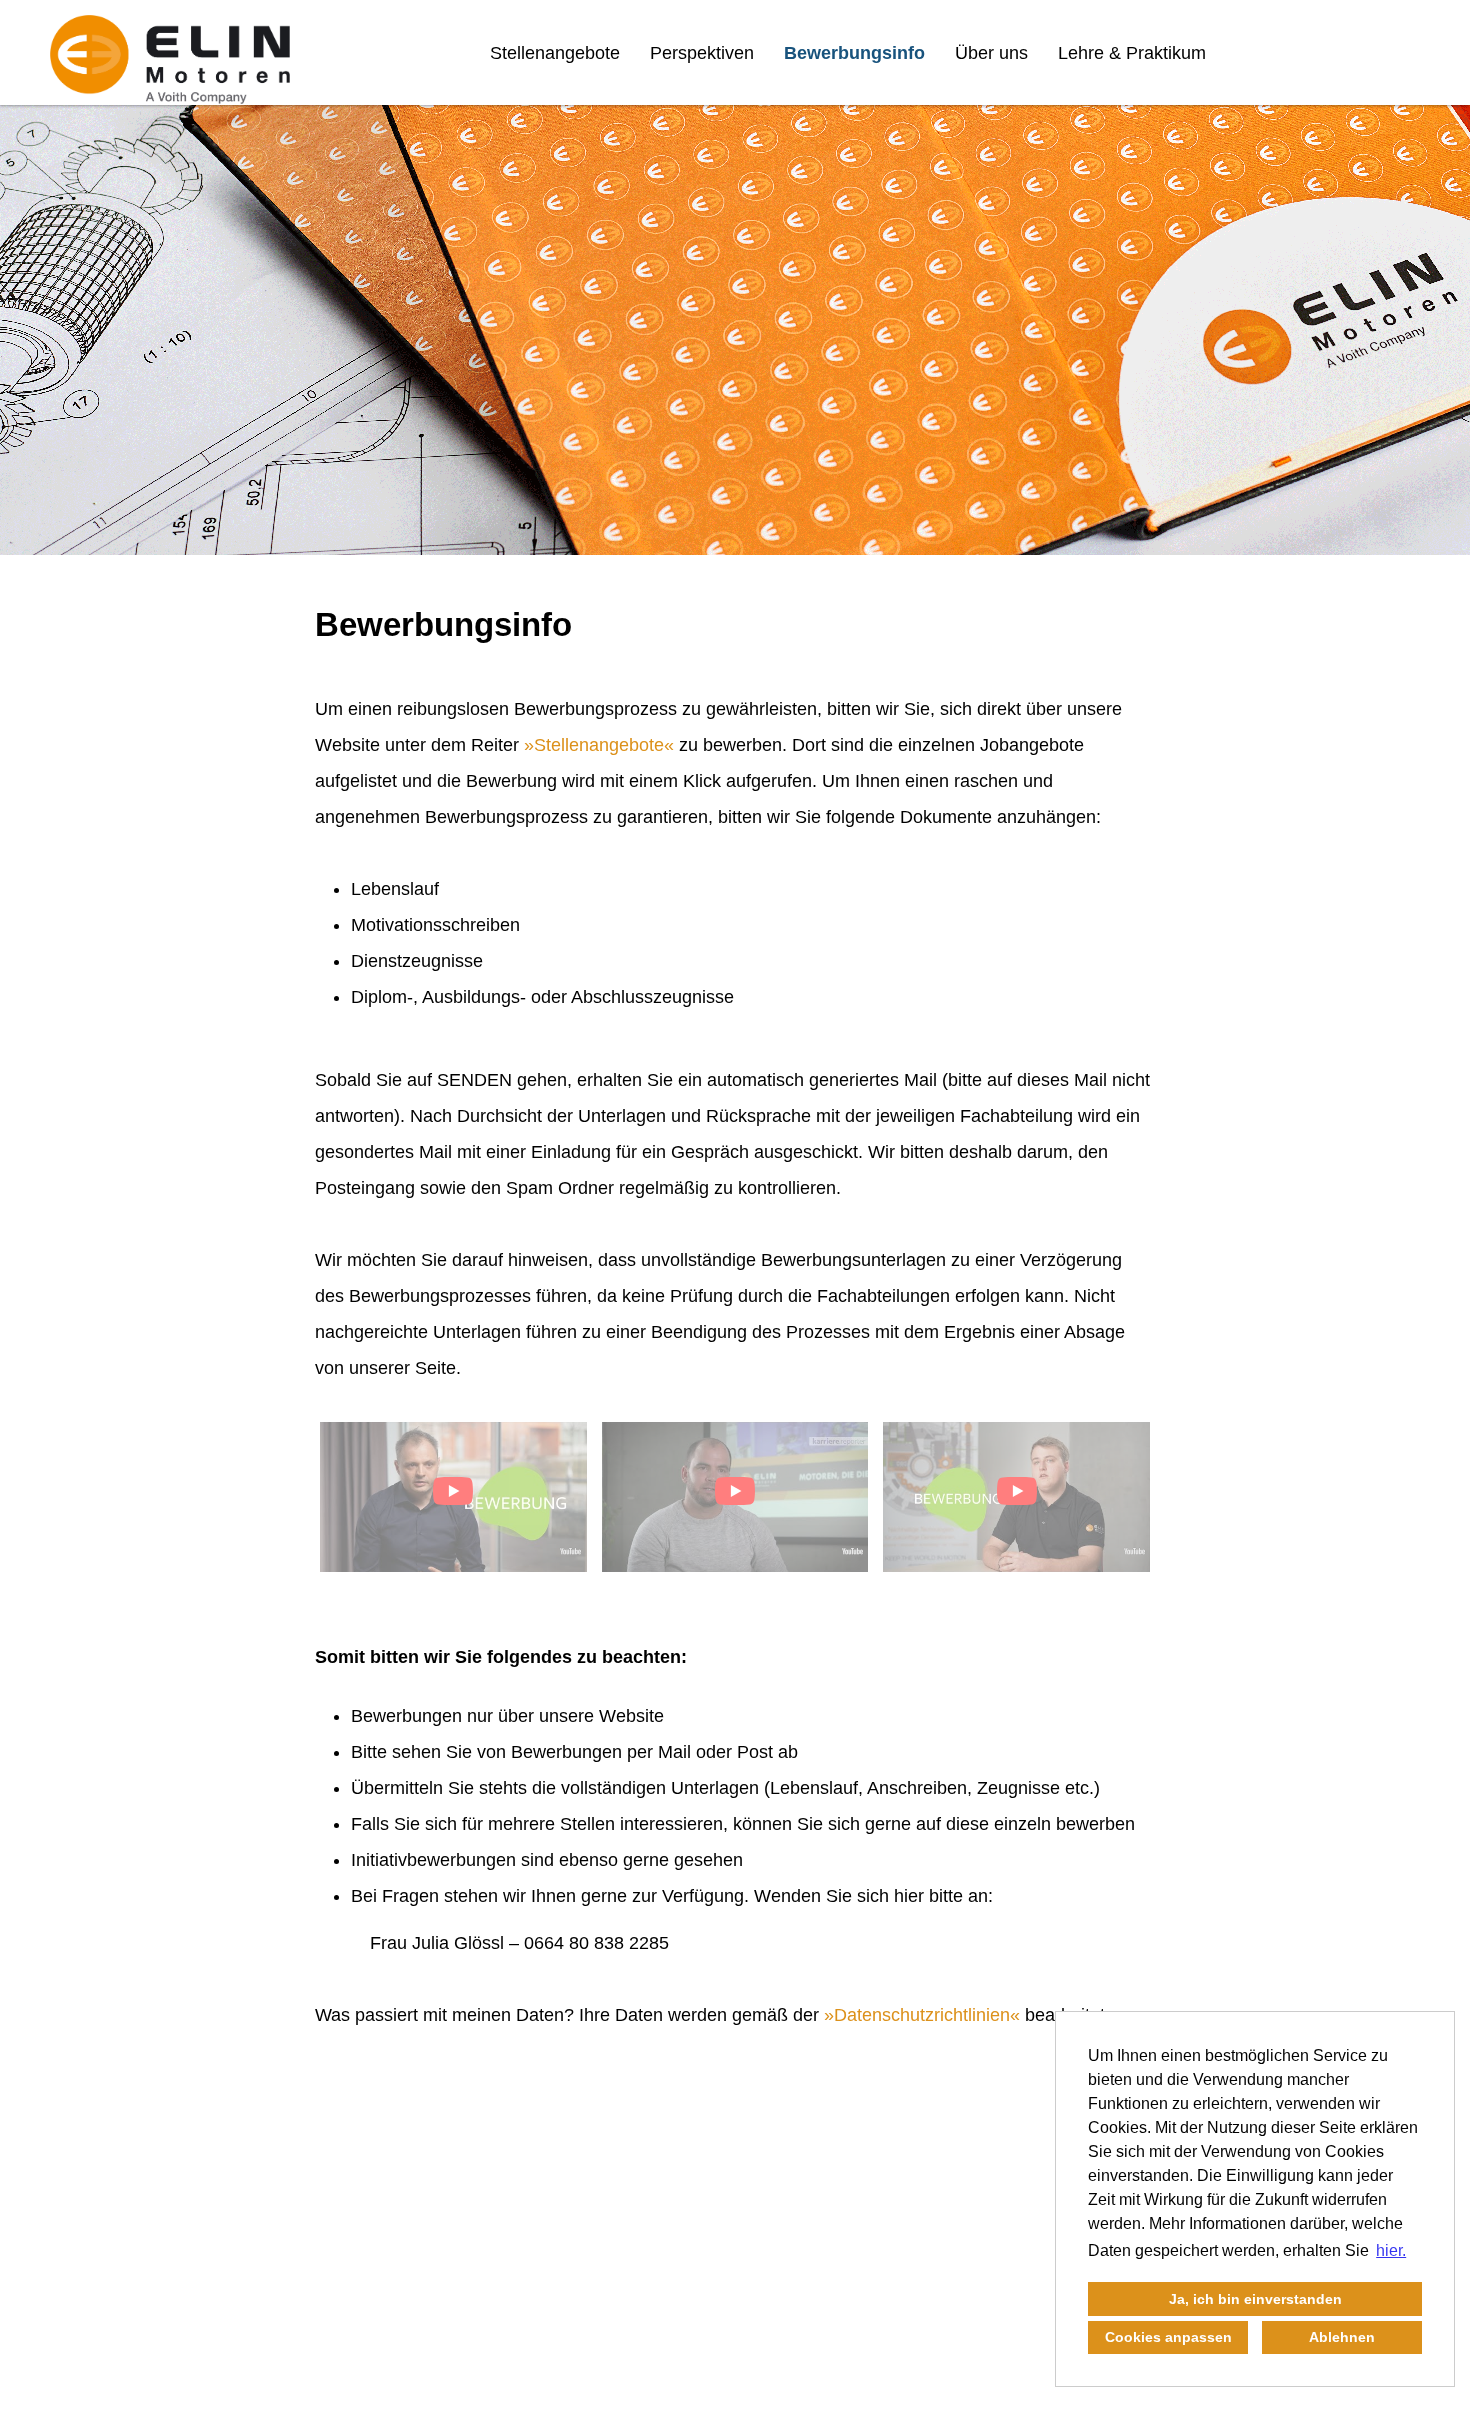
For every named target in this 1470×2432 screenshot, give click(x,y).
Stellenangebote (555, 53)
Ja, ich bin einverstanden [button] (1255, 2299)
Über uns (991, 53)
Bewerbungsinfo (854, 53)
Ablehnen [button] (1342, 2337)
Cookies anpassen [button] (1168, 2337)
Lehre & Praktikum (1132, 53)
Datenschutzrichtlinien (922, 2015)
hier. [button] (1391, 2250)
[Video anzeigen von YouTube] (453, 1497)
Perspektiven (702, 53)
